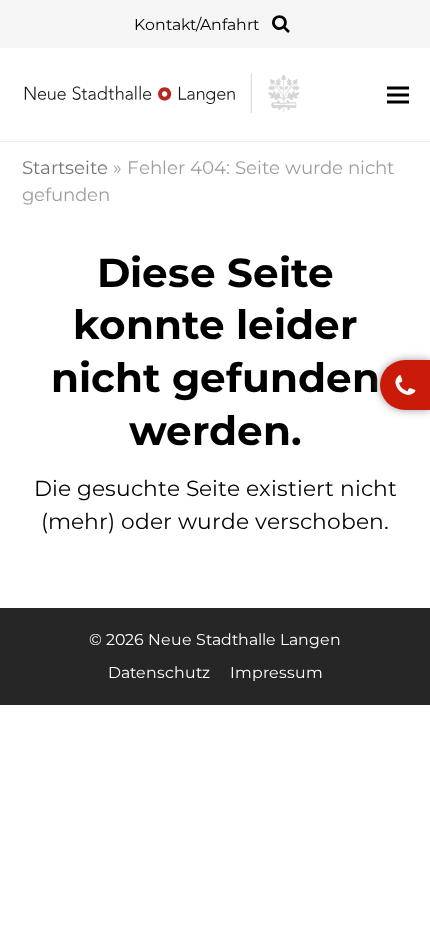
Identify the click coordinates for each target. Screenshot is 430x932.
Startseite (65, 167)
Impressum (276, 672)
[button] (398, 94)
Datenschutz (159, 672)
